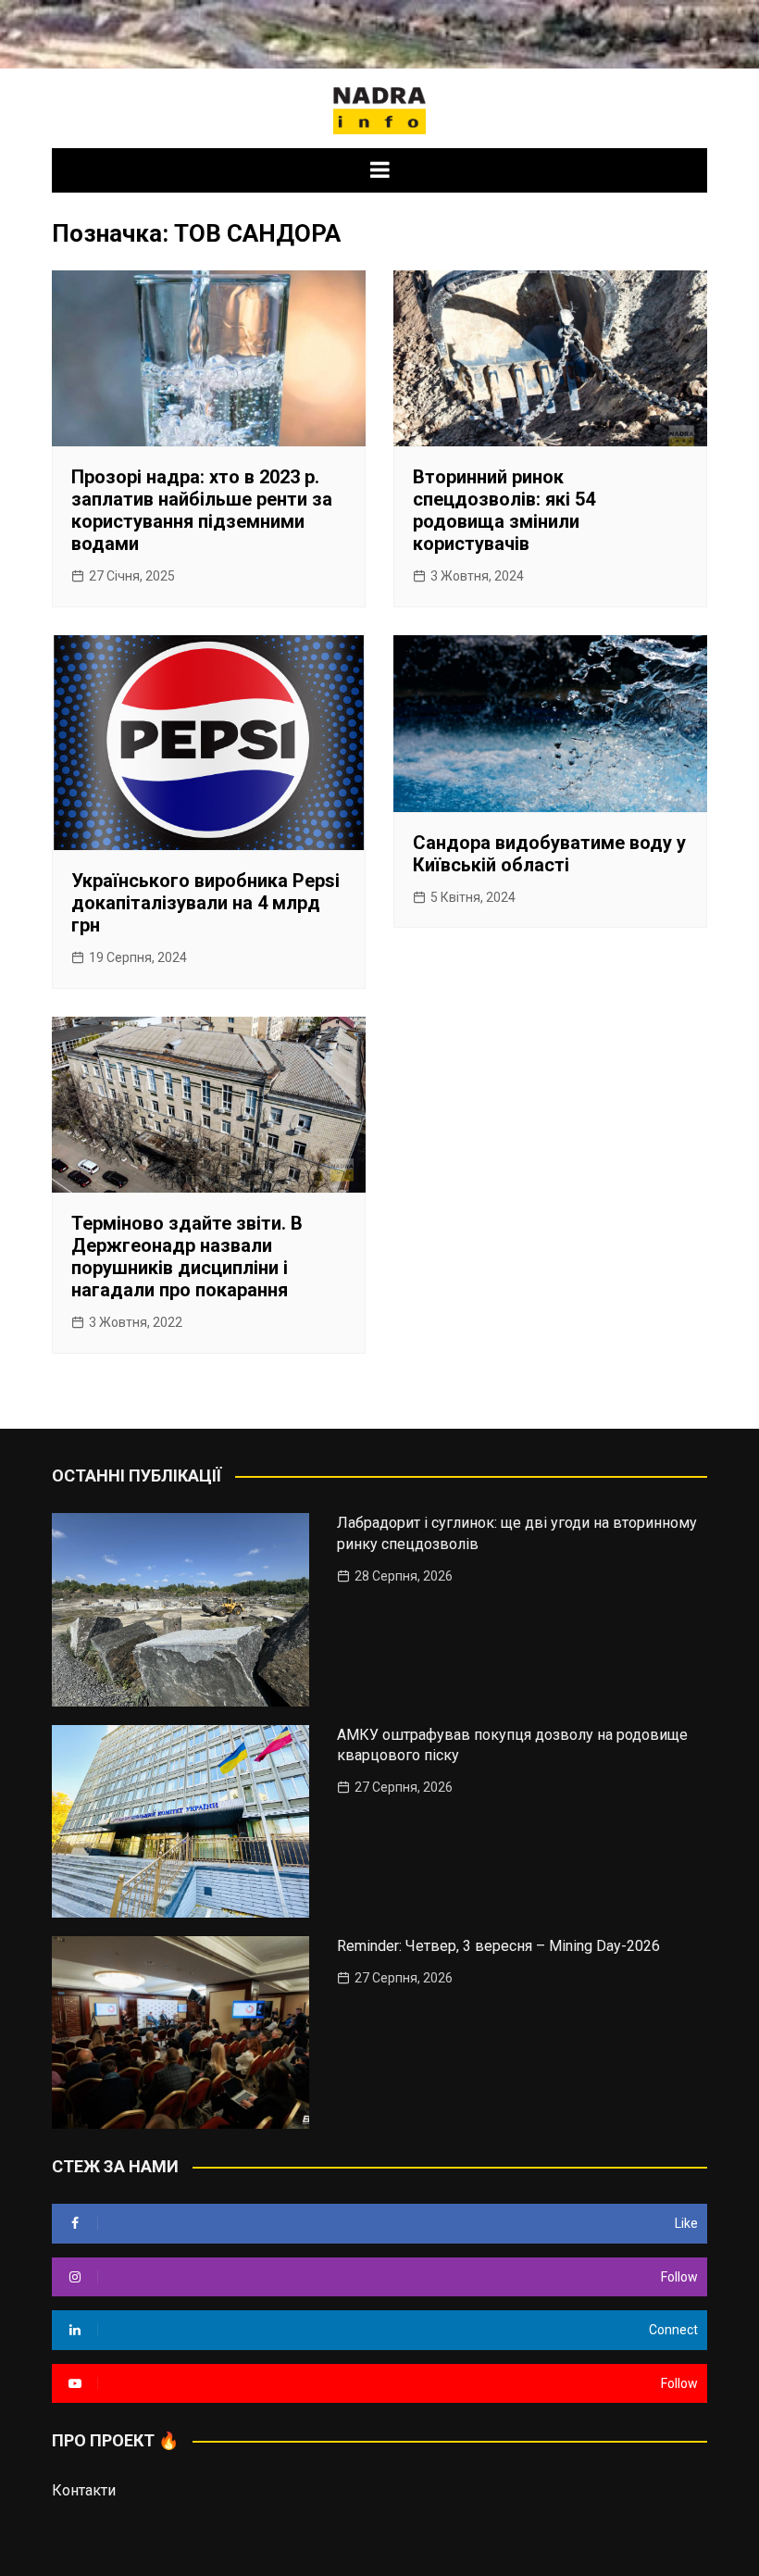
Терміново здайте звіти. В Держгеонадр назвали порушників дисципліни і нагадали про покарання (187, 1257)
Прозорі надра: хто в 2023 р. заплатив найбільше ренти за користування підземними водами (202, 510)
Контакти (84, 2490)
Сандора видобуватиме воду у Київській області (549, 854)
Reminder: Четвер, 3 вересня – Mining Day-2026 (498, 1946)
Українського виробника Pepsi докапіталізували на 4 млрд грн (205, 903)
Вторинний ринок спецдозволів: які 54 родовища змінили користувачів (504, 510)
